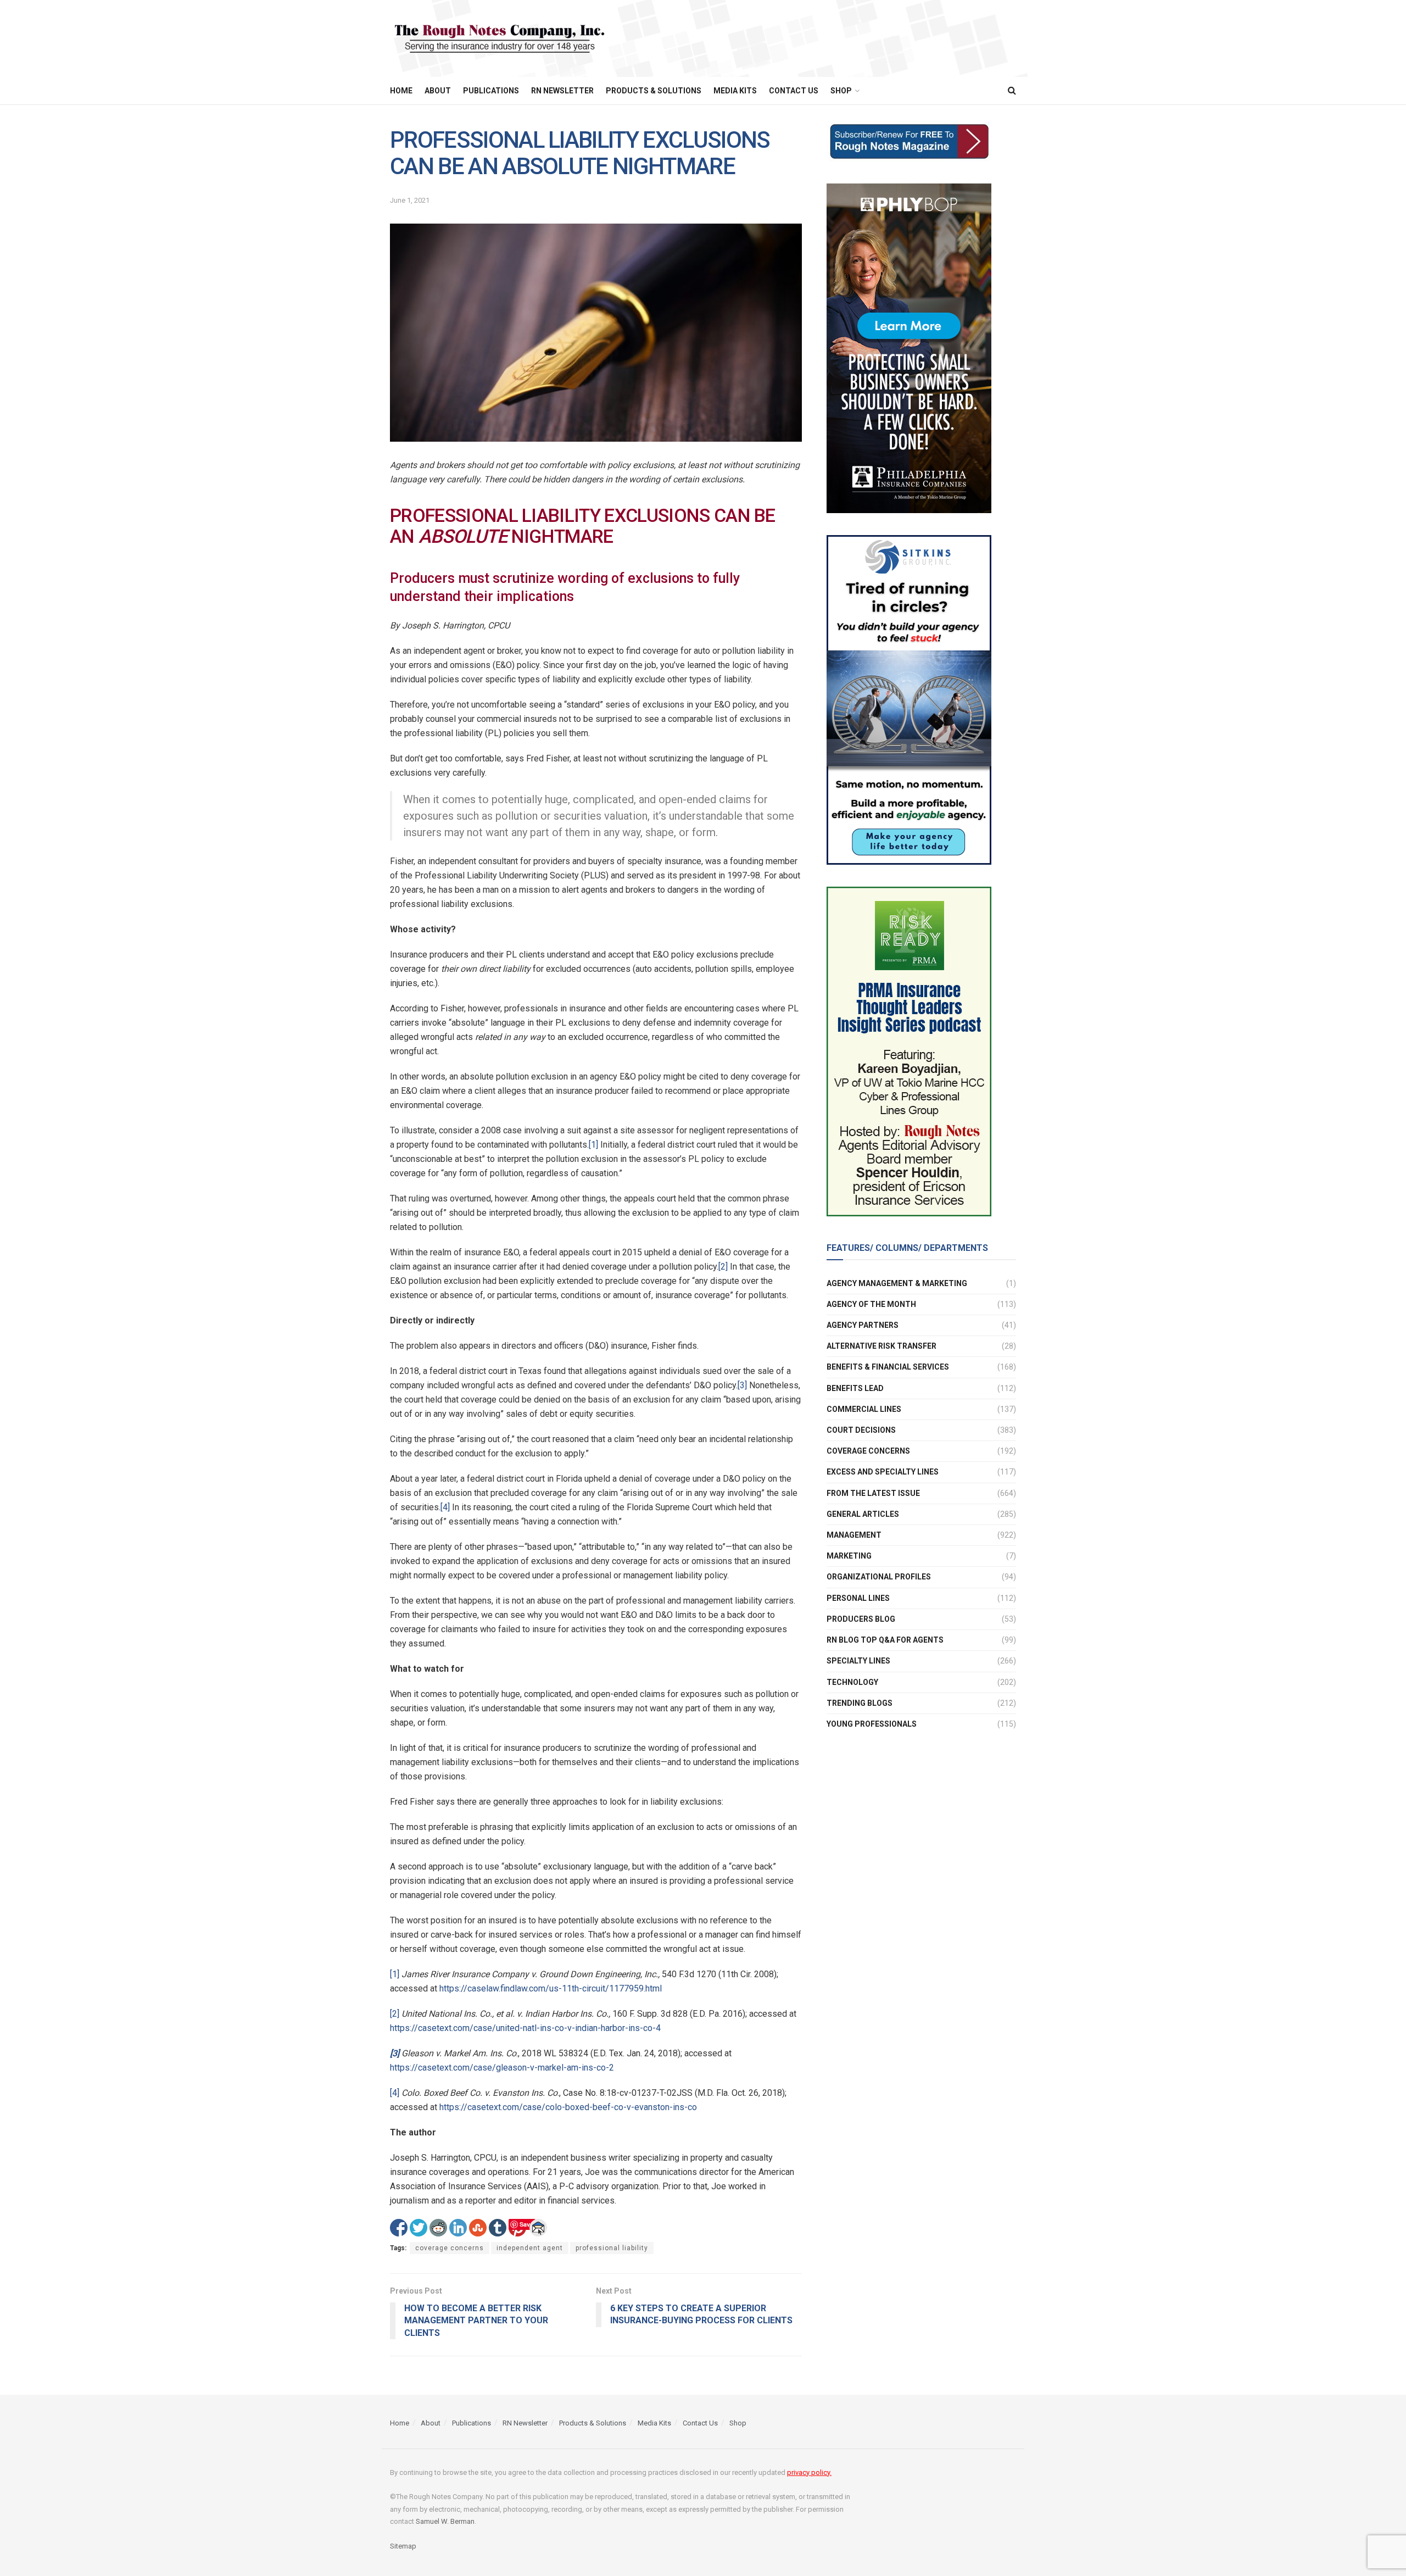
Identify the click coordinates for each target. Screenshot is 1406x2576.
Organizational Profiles (879, 1577)
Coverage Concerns (868, 1451)
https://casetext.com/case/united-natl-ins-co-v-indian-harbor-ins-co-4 (525, 2028)
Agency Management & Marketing (897, 1283)
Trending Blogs (860, 1703)
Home (401, 91)
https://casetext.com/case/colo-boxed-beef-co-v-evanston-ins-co (568, 2107)
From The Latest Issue (873, 1493)
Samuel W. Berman (445, 2521)
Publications (491, 91)
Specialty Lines (858, 1661)
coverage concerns (450, 2248)
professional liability (612, 2248)
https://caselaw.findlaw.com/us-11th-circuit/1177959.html (551, 1988)
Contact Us (794, 91)
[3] (742, 1385)
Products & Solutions (654, 91)
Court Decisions (861, 1430)
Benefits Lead (855, 1388)
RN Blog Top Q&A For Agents (885, 1640)
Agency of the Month (871, 1304)
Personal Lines (858, 1598)
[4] (445, 1507)
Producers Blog (861, 1619)
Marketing (849, 1556)
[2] (723, 1267)
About (438, 91)
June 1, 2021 (410, 200)
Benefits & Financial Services (888, 1367)
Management (854, 1535)
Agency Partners (863, 1325)
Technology (852, 1682)
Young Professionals (872, 1724)
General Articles (863, 1514)
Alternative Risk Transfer (881, 1347)
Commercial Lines (864, 1409)
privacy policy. (809, 2472)
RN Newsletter (562, 91)
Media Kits (735, 91)
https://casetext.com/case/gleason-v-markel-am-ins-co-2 (502, 2068)
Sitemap (403, 2546)
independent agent (530, 2248)
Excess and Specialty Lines (883, 1472)
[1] (593, 1145)
